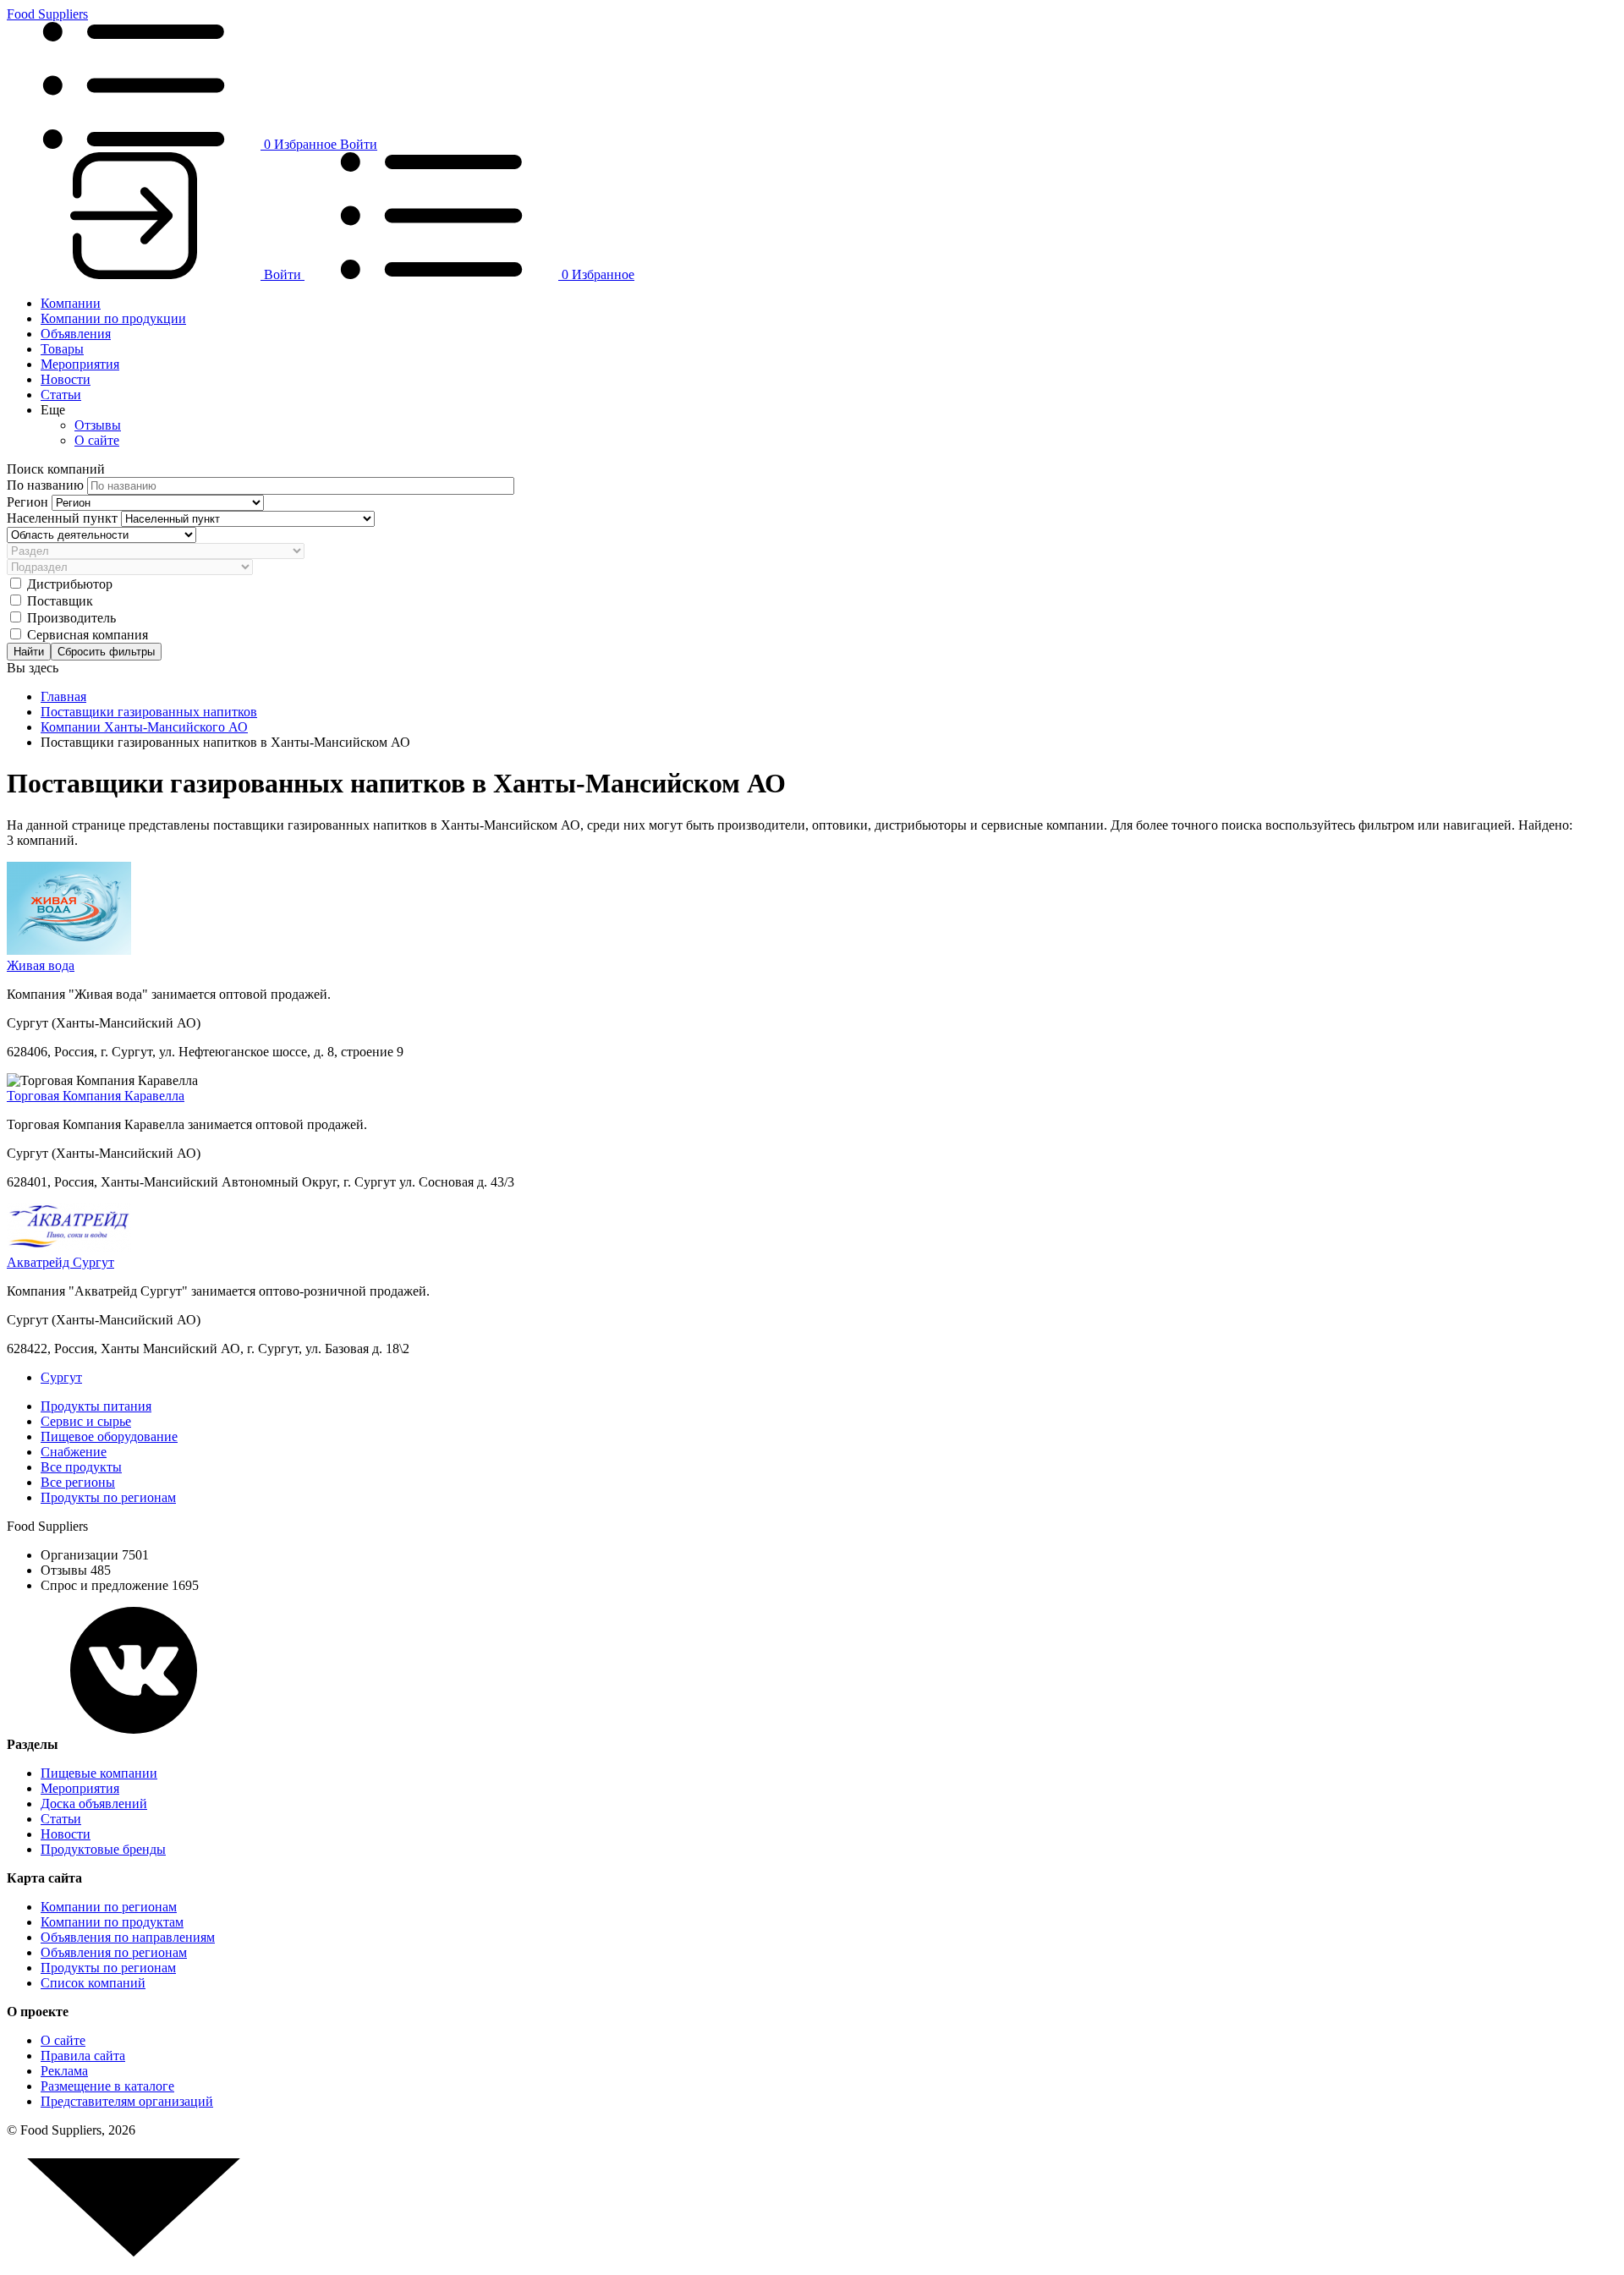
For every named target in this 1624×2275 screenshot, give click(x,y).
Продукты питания (96, 1406)
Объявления (76, 334)
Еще (53, 410)
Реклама (64, 2071)
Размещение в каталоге (107, 2086)
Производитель (71, 618)
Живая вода (41, 965)
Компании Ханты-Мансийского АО (144, 727)
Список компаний (93, 1983)
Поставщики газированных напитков (149, 712)
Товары (62, 349)
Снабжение (74, 1452)
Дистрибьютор (70, 584)
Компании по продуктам (112, 1922)
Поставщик (60, 601)
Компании (71, 303)
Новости (66, 379)
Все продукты (81, 1467)
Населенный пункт (64, 518)
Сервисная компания (88, 635)
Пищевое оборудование (109, 1436)
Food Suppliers (47, 14)
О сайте (97, 440)
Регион (29, 502)
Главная (63, 696)
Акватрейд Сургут (60, 1262)
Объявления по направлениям (128, 1937)
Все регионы (78, 1482)
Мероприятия (80, 364)
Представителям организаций (127, 2101)
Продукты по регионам (108, 1497)
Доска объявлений (94, 1804)
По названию (47, 485)
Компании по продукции (113, 318)
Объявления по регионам (114, 1952)
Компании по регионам (109, 1907)
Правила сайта (83, 2056)
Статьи (61, 395)
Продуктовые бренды (103, 1849)
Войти (359, 144)
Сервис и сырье (86, 1421)
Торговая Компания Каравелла (96, 1096)
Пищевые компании (99, 1773)
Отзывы (98, 425)
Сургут (61, 1377)
